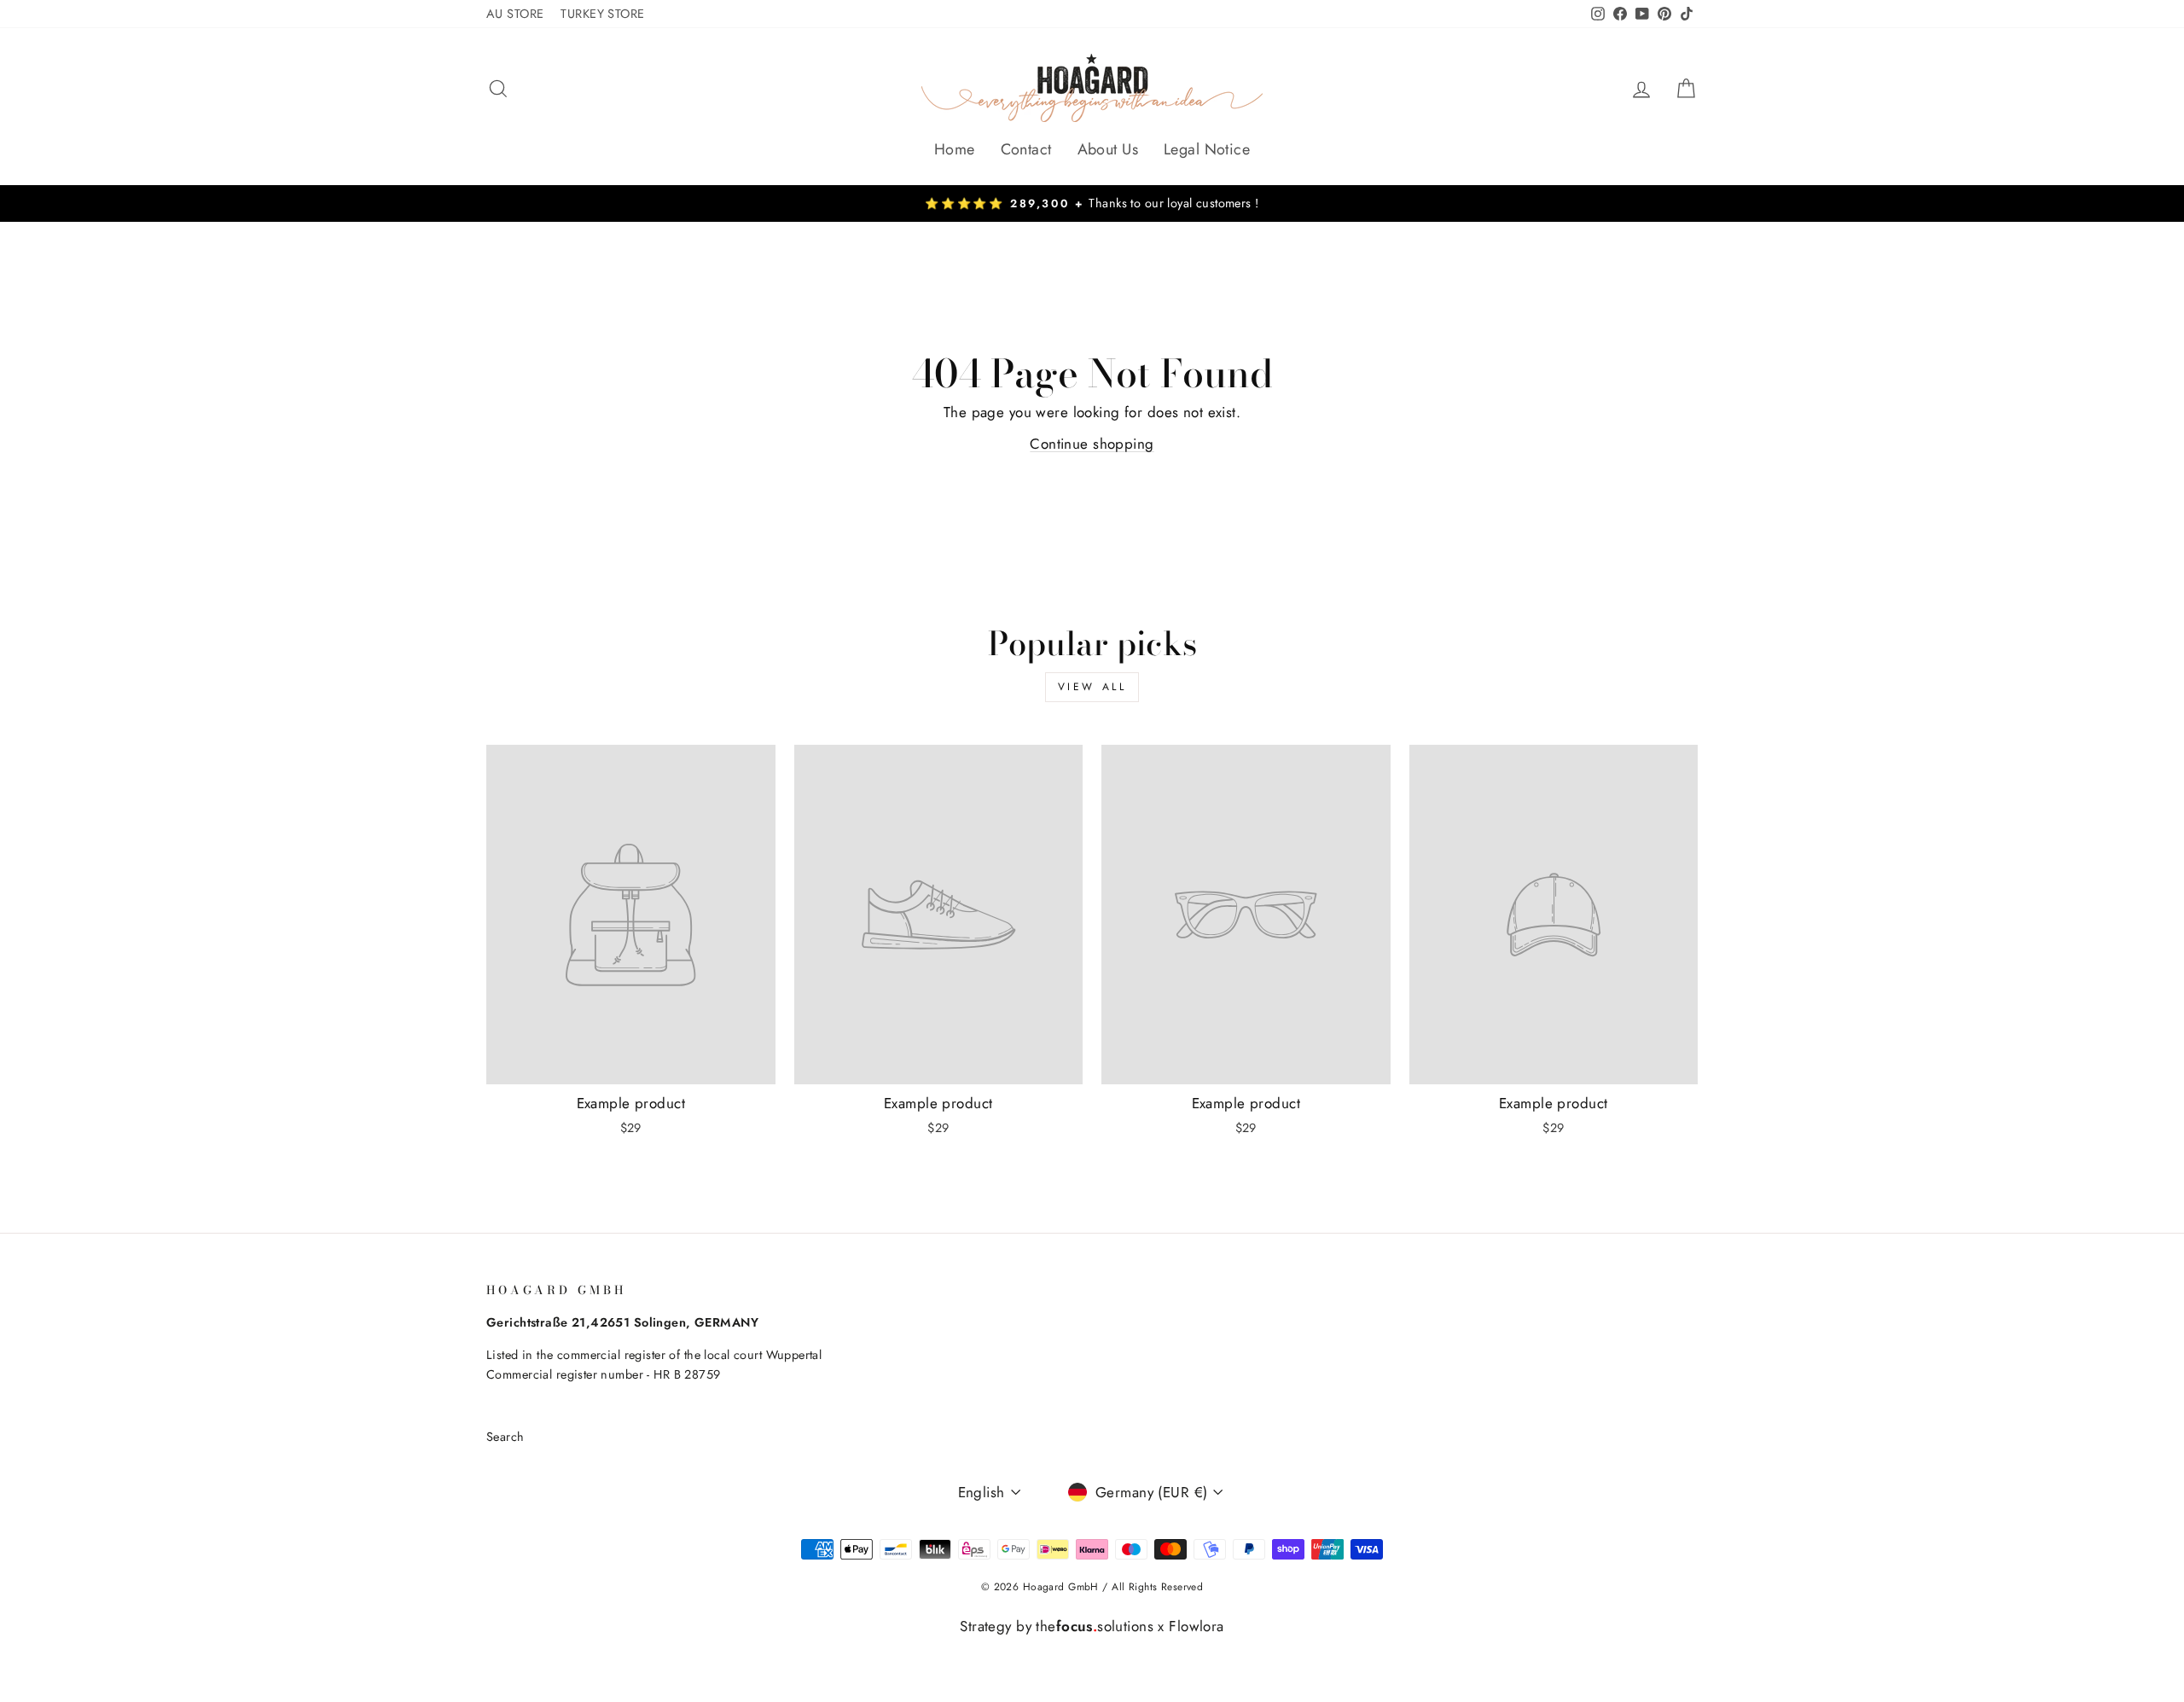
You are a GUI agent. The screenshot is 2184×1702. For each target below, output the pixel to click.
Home (955, 149)
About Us (1108, 149)
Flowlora (1196, 1626)
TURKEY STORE (602, 14)
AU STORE (515, 14)
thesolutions (1095, 1626)
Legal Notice (1207, 149)
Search (505, 1437)
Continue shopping (1092, 444)
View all (1092, 687)
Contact (1026, 149)
